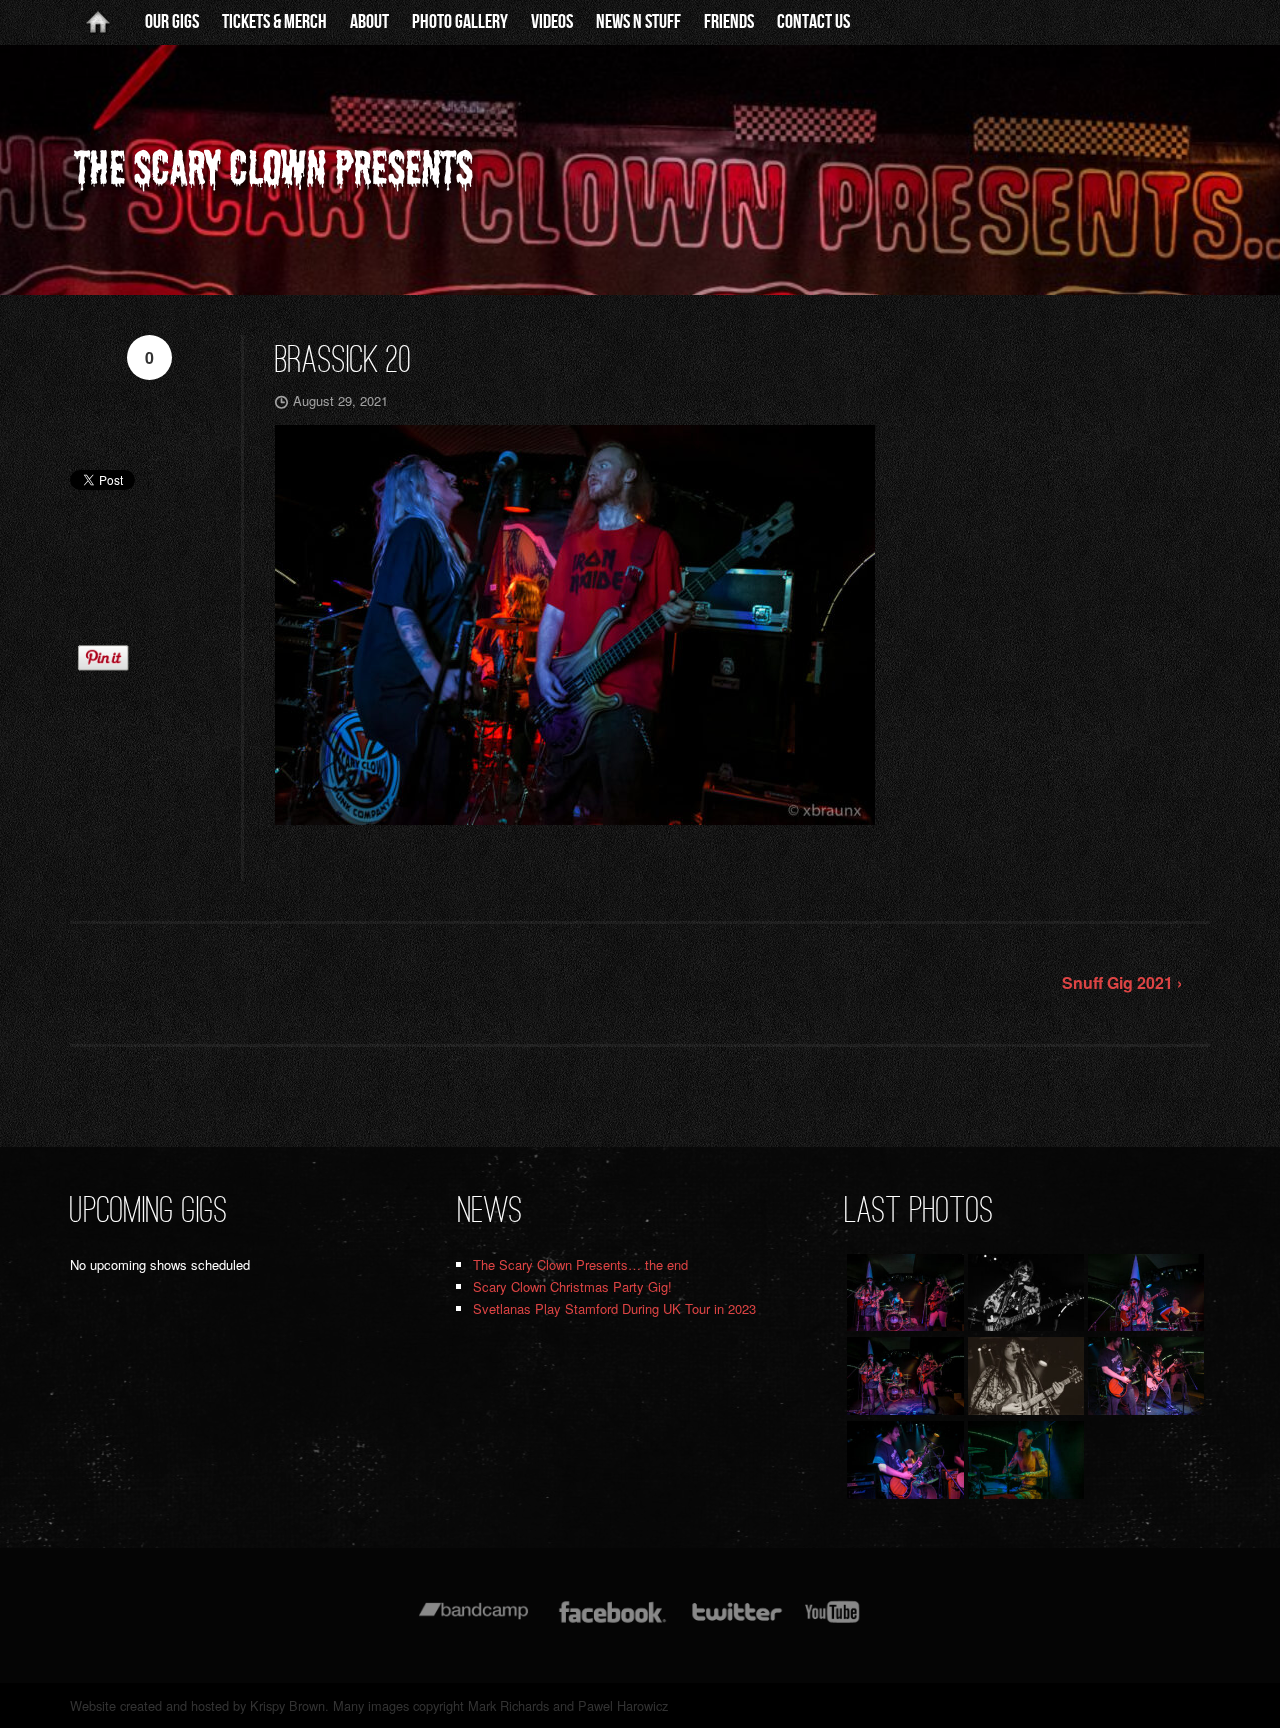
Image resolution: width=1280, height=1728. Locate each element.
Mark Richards (508, 1705)
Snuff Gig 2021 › (1122, 982)
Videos (552, 22)
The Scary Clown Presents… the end (580, 1264)
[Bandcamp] (473, 1621)
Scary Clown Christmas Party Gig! (572, 1286)
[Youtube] (833, 1621)
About (369, 22)
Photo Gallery (460, 22)
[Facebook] (612, 1621)
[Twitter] (736, 1621)
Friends (729, 22)
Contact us (813, 22)
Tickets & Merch (274, 22)
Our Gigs (172, 22)
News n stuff (638, 22)
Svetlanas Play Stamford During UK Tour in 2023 (614, 1308)
